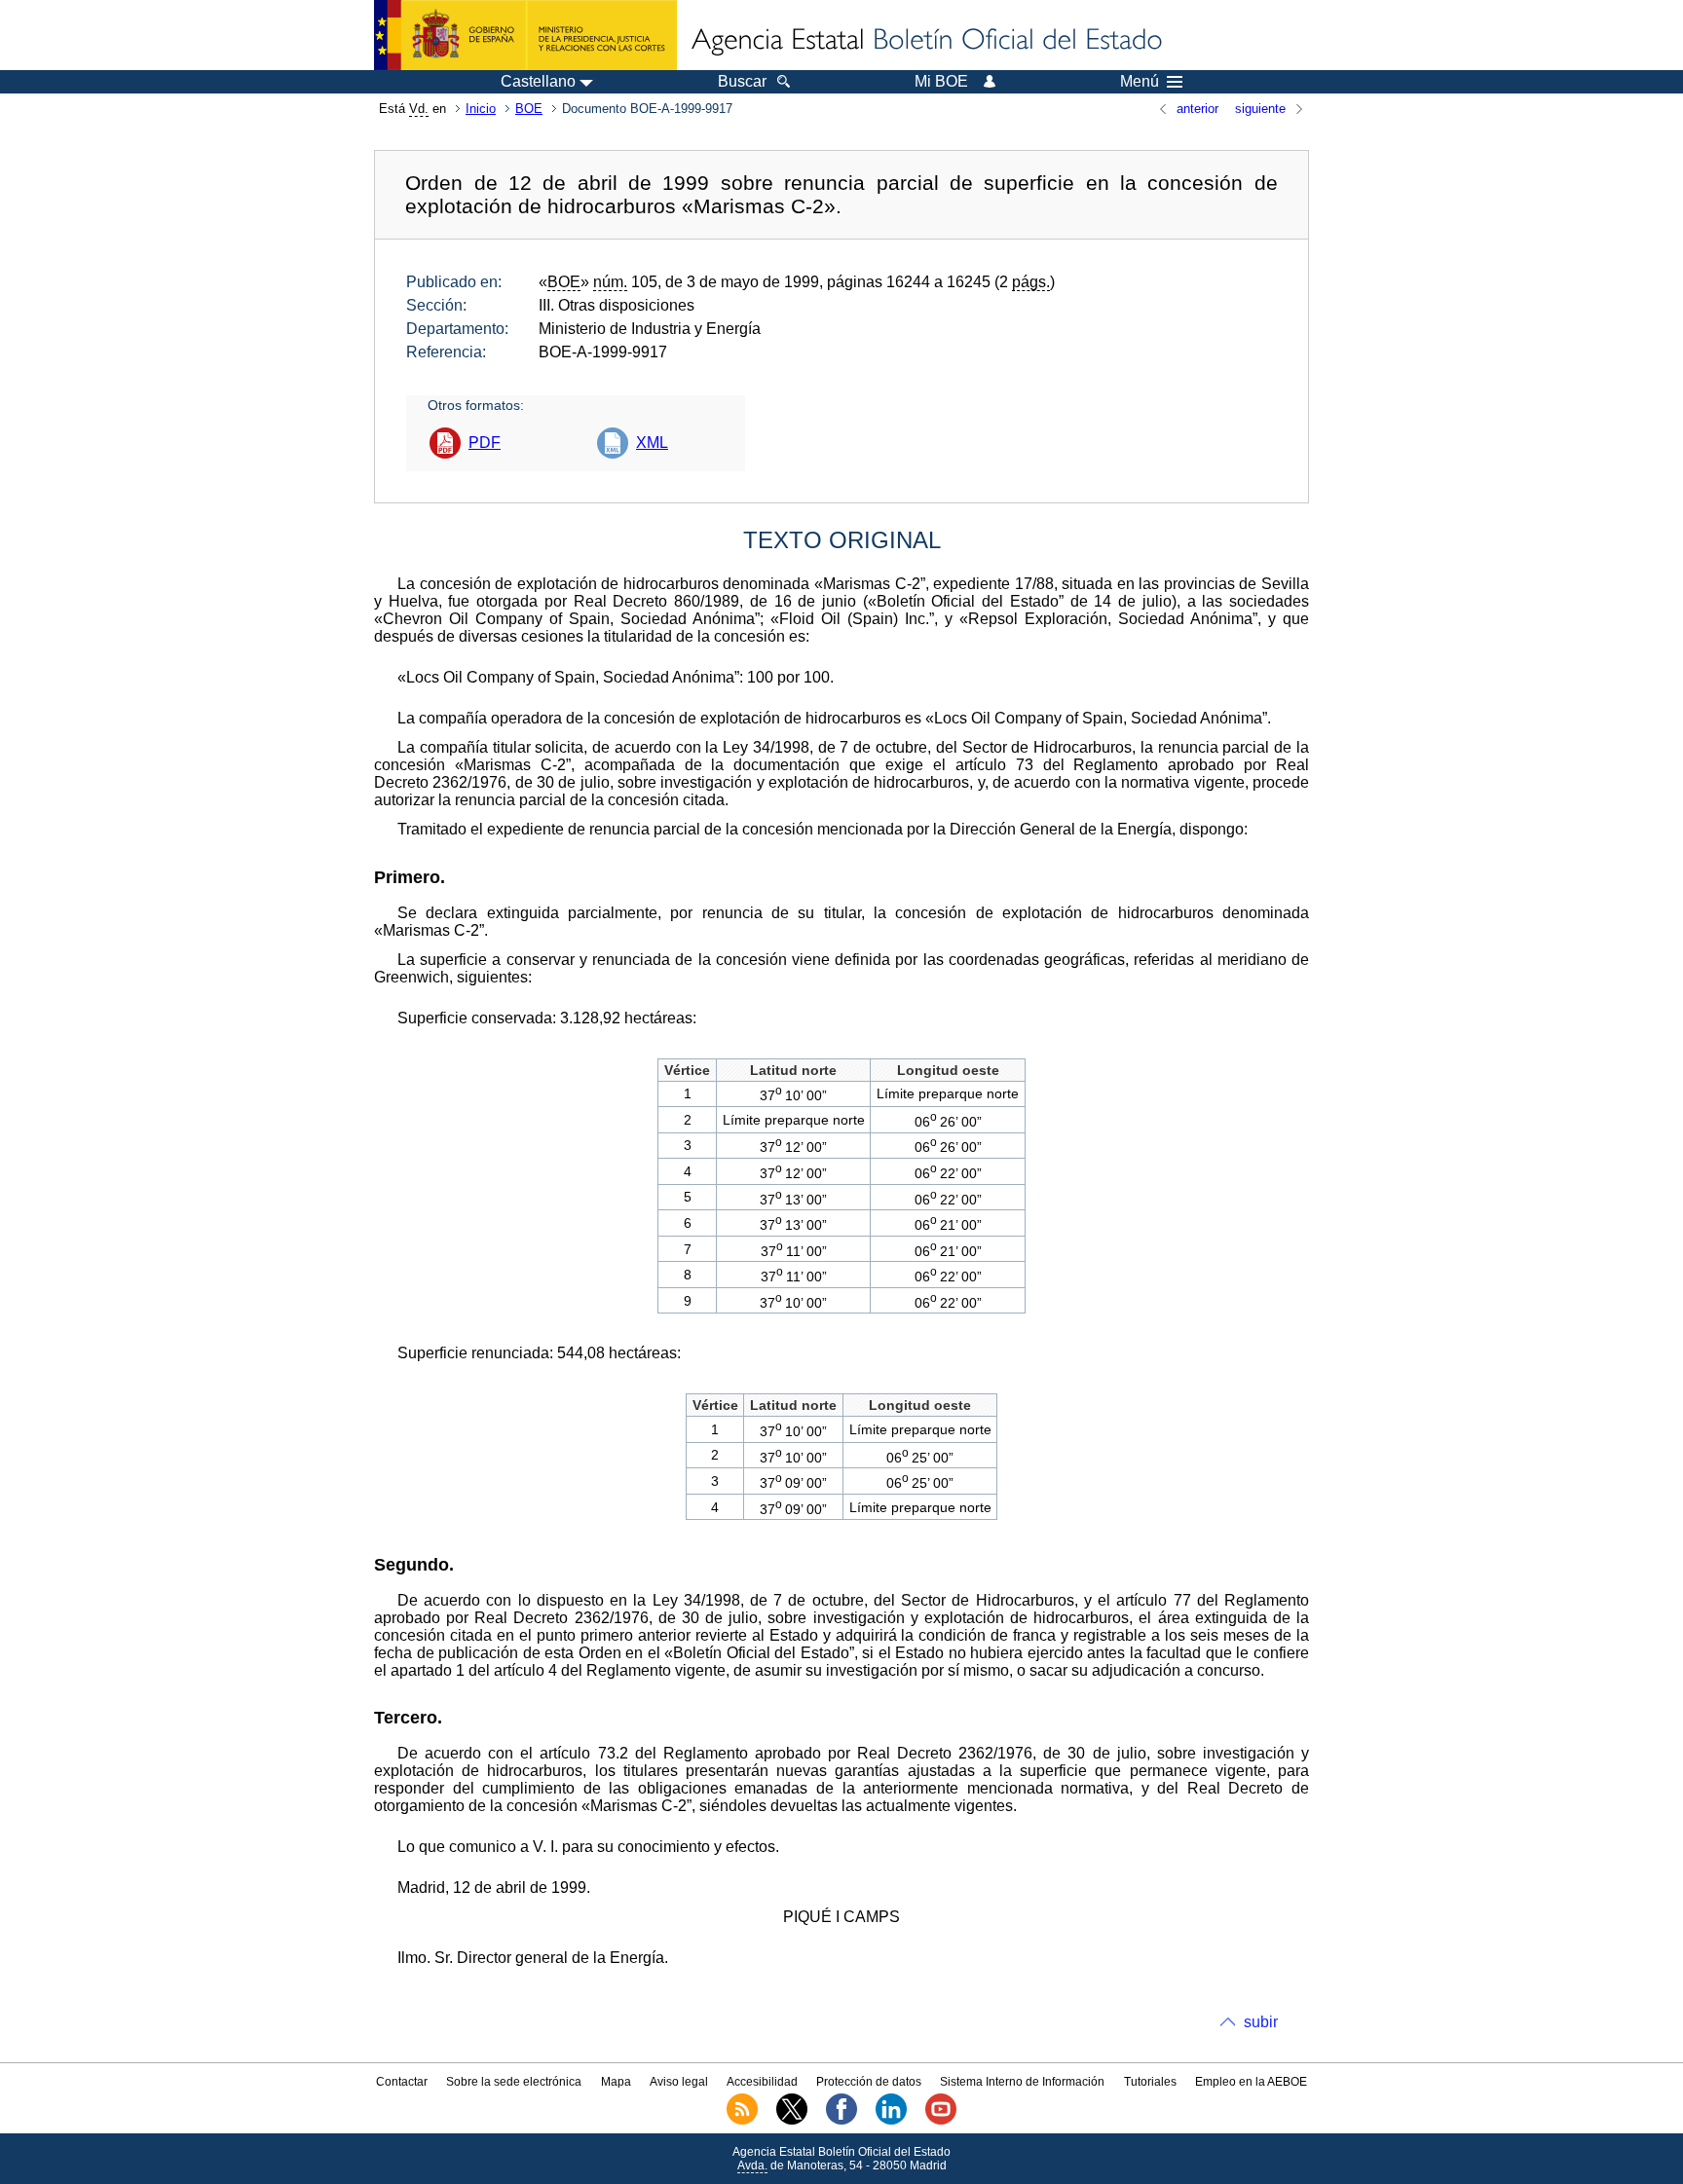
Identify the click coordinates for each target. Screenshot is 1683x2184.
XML (652, 443)
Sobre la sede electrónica (514, 2082)
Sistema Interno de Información (1022, 2082)
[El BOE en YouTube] (941, 2121)
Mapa (616, 2082)
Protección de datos (869, 2082)
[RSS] (742, 2121)
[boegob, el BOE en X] (792, 2121)
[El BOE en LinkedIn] (891, 2121)
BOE (529, 109)
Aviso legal (679, 2082)
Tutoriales (1150, 2082)
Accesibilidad (762, 2082)
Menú (1140, 82)
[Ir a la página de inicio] (925, 41)
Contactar (402, 2082)
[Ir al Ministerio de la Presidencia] (525, 35)
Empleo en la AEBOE (1251, 2082)
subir (1261, 2022)
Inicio (481, 109)
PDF (485, 443)
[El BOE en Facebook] (841, 2121)
